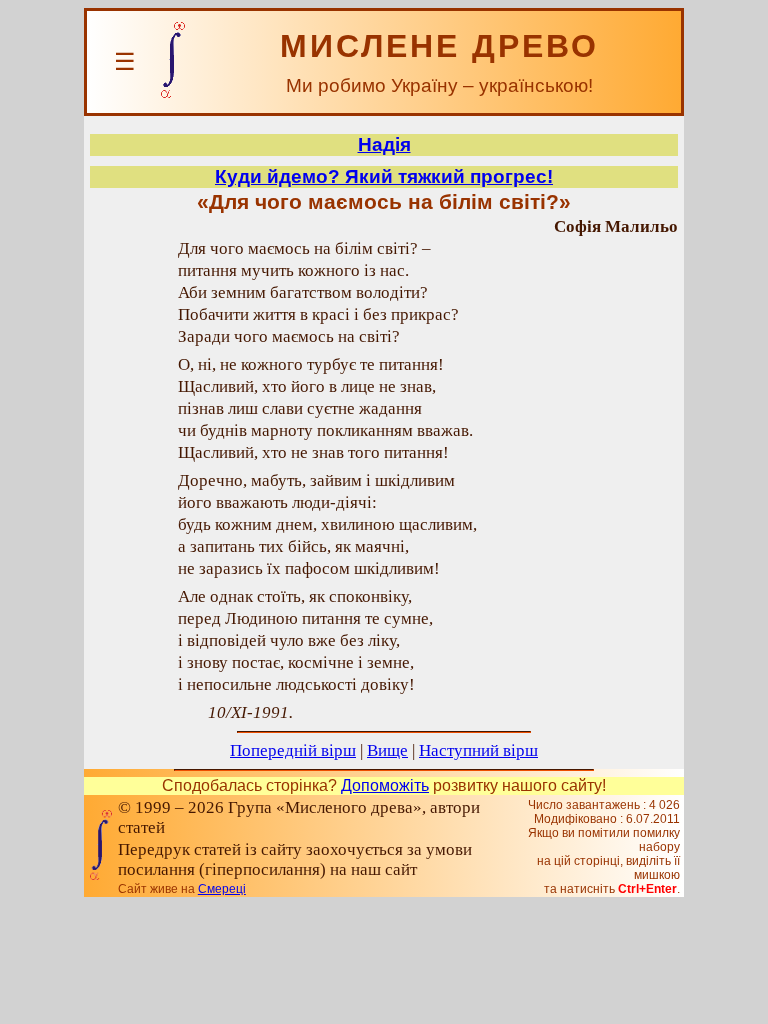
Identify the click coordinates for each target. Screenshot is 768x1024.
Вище (387, 750)
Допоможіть (385, 785)
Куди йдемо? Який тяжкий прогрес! (384, 176)
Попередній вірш (293, 750)
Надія (384, 144)
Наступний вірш (478, 750)
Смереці (222, 889)
